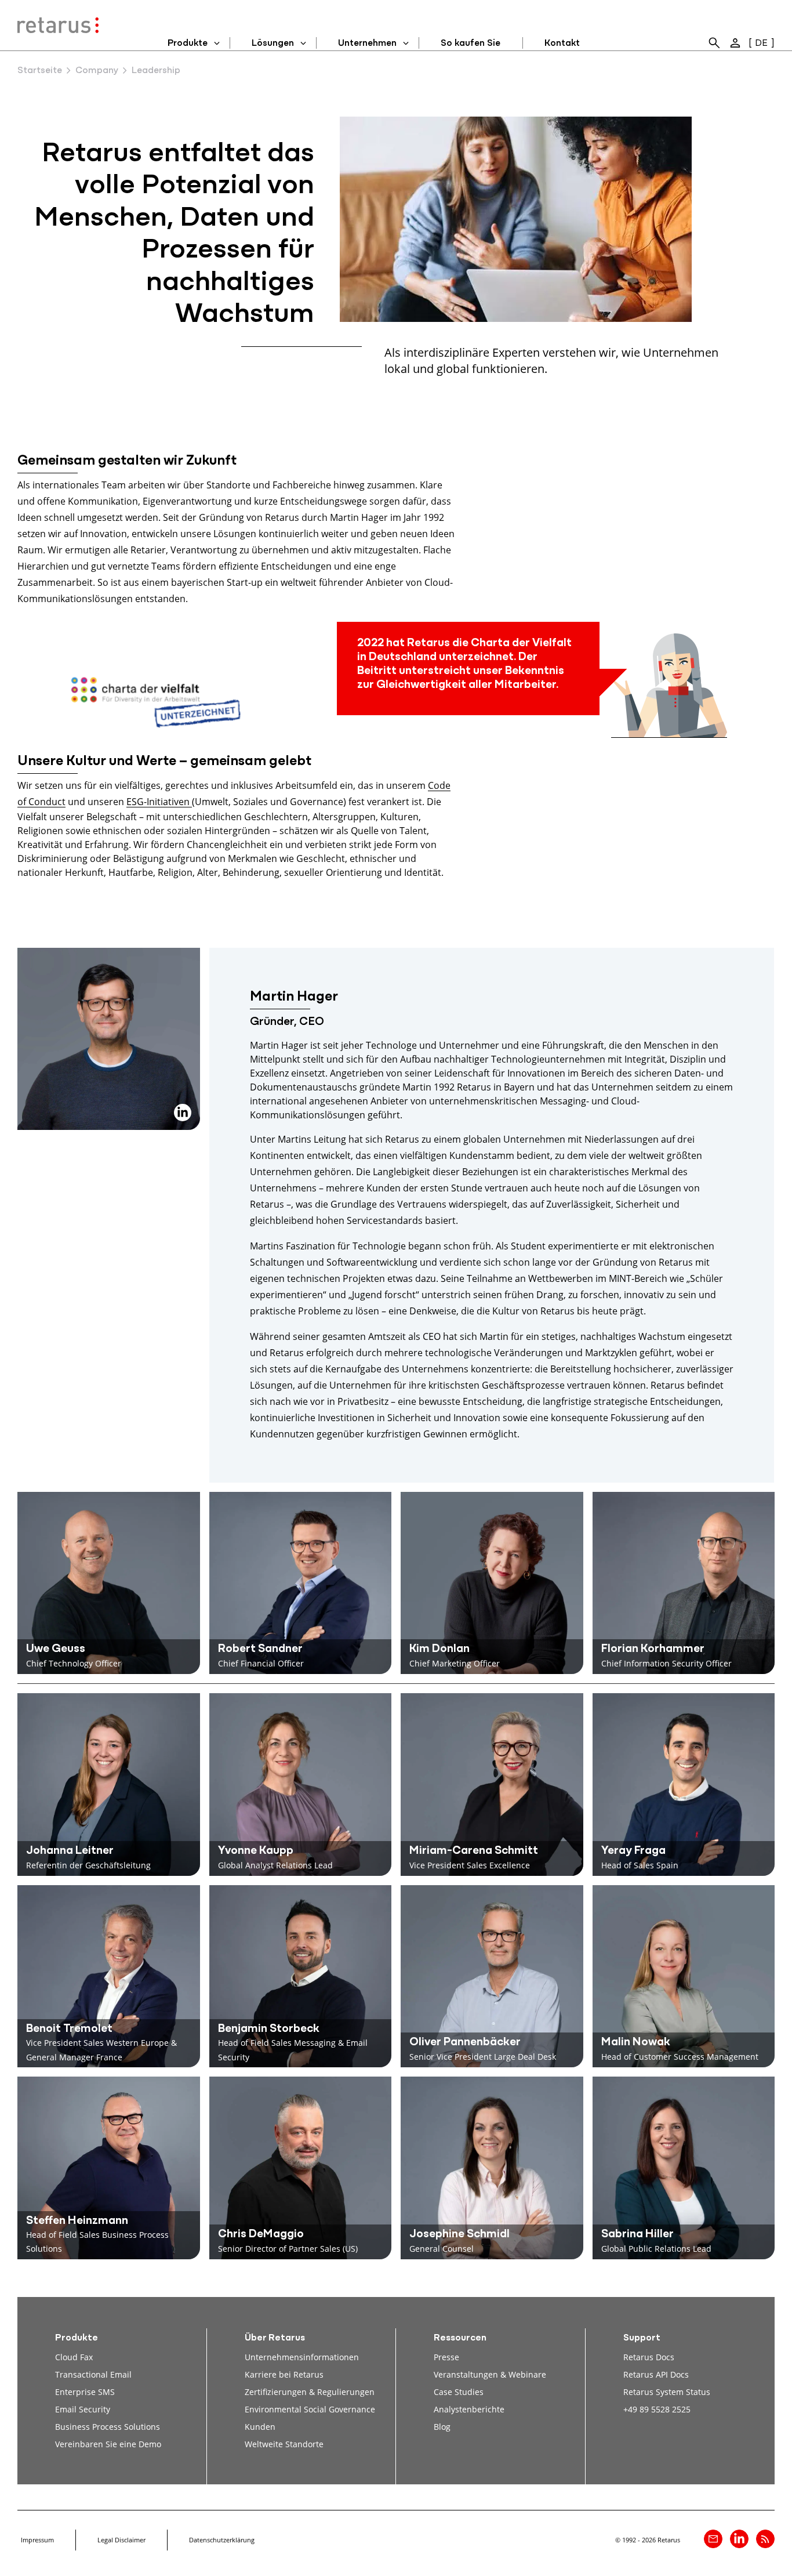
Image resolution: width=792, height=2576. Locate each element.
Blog (442, 2427)
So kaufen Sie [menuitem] (471, 44)
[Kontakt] (713, 2539)
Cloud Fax (74, 2357)
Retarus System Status (667, 2392)
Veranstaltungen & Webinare (490, 2374)
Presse (446, 2357)
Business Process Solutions (108, 2427)
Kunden (260, 2427)
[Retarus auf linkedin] (739, 2539)
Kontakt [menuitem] (562, 44)
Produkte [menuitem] (188, 44)
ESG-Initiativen (159, 801)
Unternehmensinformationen (302, 2357)
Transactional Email (93, 2374)
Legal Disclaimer (121, 2540)
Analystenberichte (469, 2409)
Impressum (37, 2540)
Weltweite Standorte (284, 2444)
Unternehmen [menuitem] (367, 44)
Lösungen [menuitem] (273, 44)
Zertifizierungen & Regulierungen (310, 2392)
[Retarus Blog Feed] (765, 2539)
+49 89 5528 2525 (657, 2409)
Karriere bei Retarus (284, 2374)
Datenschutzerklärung (222, 2540)
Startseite (40, 71)
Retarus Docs (649, 2357)
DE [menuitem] (761, 44)
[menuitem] (714, 43)
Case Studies (459, 2392)
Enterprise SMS (85, 2392)
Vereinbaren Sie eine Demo (108, 2444)
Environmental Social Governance (310, 2409)
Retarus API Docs (656, 2374)
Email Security (83, 2409)
